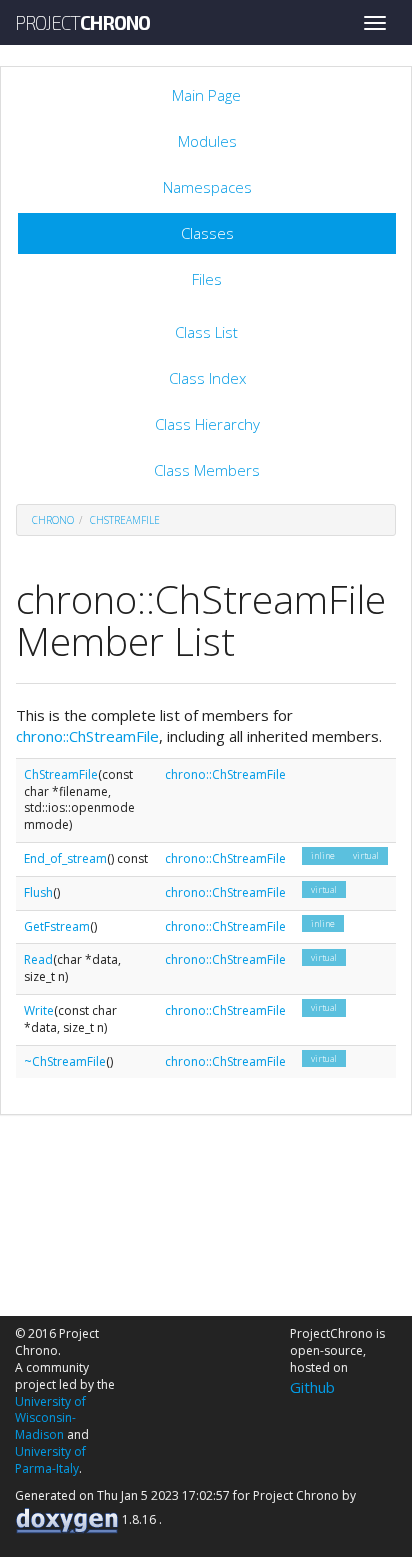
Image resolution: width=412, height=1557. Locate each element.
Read (38, 959)
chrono (53, 520)
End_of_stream (65, 858)
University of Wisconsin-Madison (50, 1418)
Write (39, 1010)
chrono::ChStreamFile (87, 736)
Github (312, 1387)
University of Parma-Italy (50, 1460)
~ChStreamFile (65, 1061)
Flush (38, 892)
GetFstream (57, 926)
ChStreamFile (125, 520)
